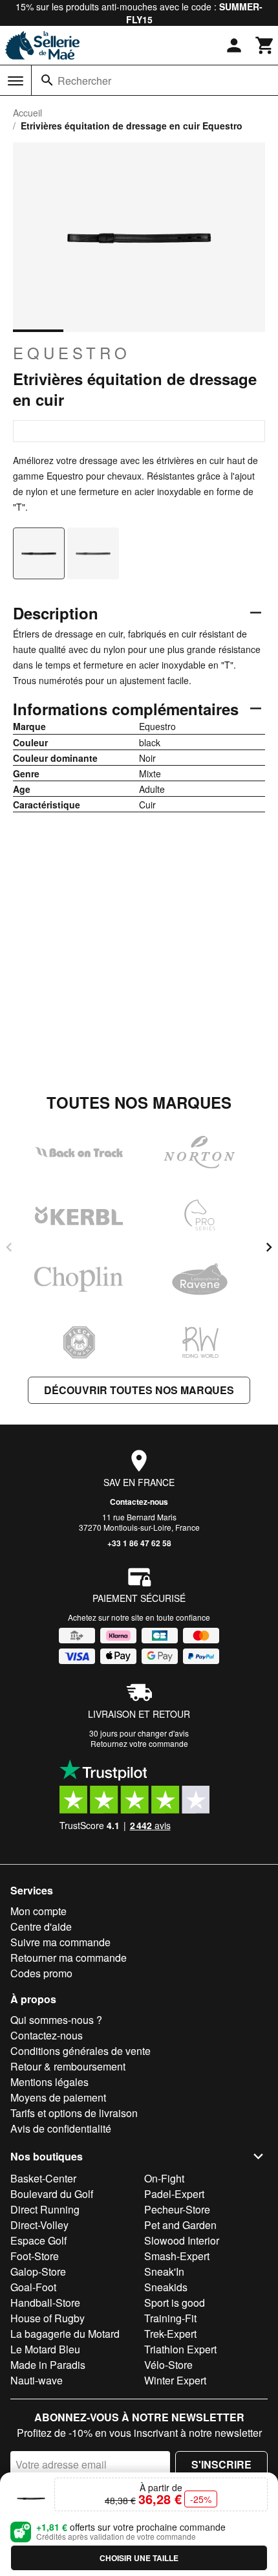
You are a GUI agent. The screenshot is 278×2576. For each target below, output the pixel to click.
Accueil (27, 113)
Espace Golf (38, 2240)
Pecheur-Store (177, 2209)
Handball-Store (45, 2303)
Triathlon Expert (180, 2349)
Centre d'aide (41, 1926)
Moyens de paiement (58, 2097)
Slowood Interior (182, 2240)
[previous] (9, 1247)
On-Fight (164, 2178)
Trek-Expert (170, 2334)
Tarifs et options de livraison (74, 2113)
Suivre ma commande (60, 1942)
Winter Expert (175, 2380)
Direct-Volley (39, 2225)
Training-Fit (170, 2318)
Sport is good (175, 2303)
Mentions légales (49, 2082)
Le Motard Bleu (45, 2349)
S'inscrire (221, 2464)
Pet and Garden (180, 2225)
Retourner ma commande (69, 1958)
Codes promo (41, 1973)
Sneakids (166, 2287)
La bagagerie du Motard (65, 2334)
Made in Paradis (48, 2365)
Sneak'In (164, 2271)
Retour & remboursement (68, 2066)
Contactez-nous (139, 1502)
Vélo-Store (168, 2365)
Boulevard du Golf (52, 2194)
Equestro (72, 353)
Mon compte (38, 1911)
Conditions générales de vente (80, 2051)
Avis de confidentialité (61, 2128)
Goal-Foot (33, 2287)
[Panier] (265, 45)
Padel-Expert (174, 2194)
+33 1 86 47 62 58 (139, 1543)
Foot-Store (35, 2256)
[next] (269, 1247)
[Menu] (16, 81)
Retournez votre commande (139, 1743)
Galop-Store (38, 2271)
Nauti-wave (37, 2380)
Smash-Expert (177, 2256)
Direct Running (45, 2209)
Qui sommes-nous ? (56, 2020)
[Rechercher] (47, 80)
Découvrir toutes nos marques (139, 1390)
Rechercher (84, 81)
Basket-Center (43, 2178)
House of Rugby (48, 2318)
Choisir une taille (139, 2558)
